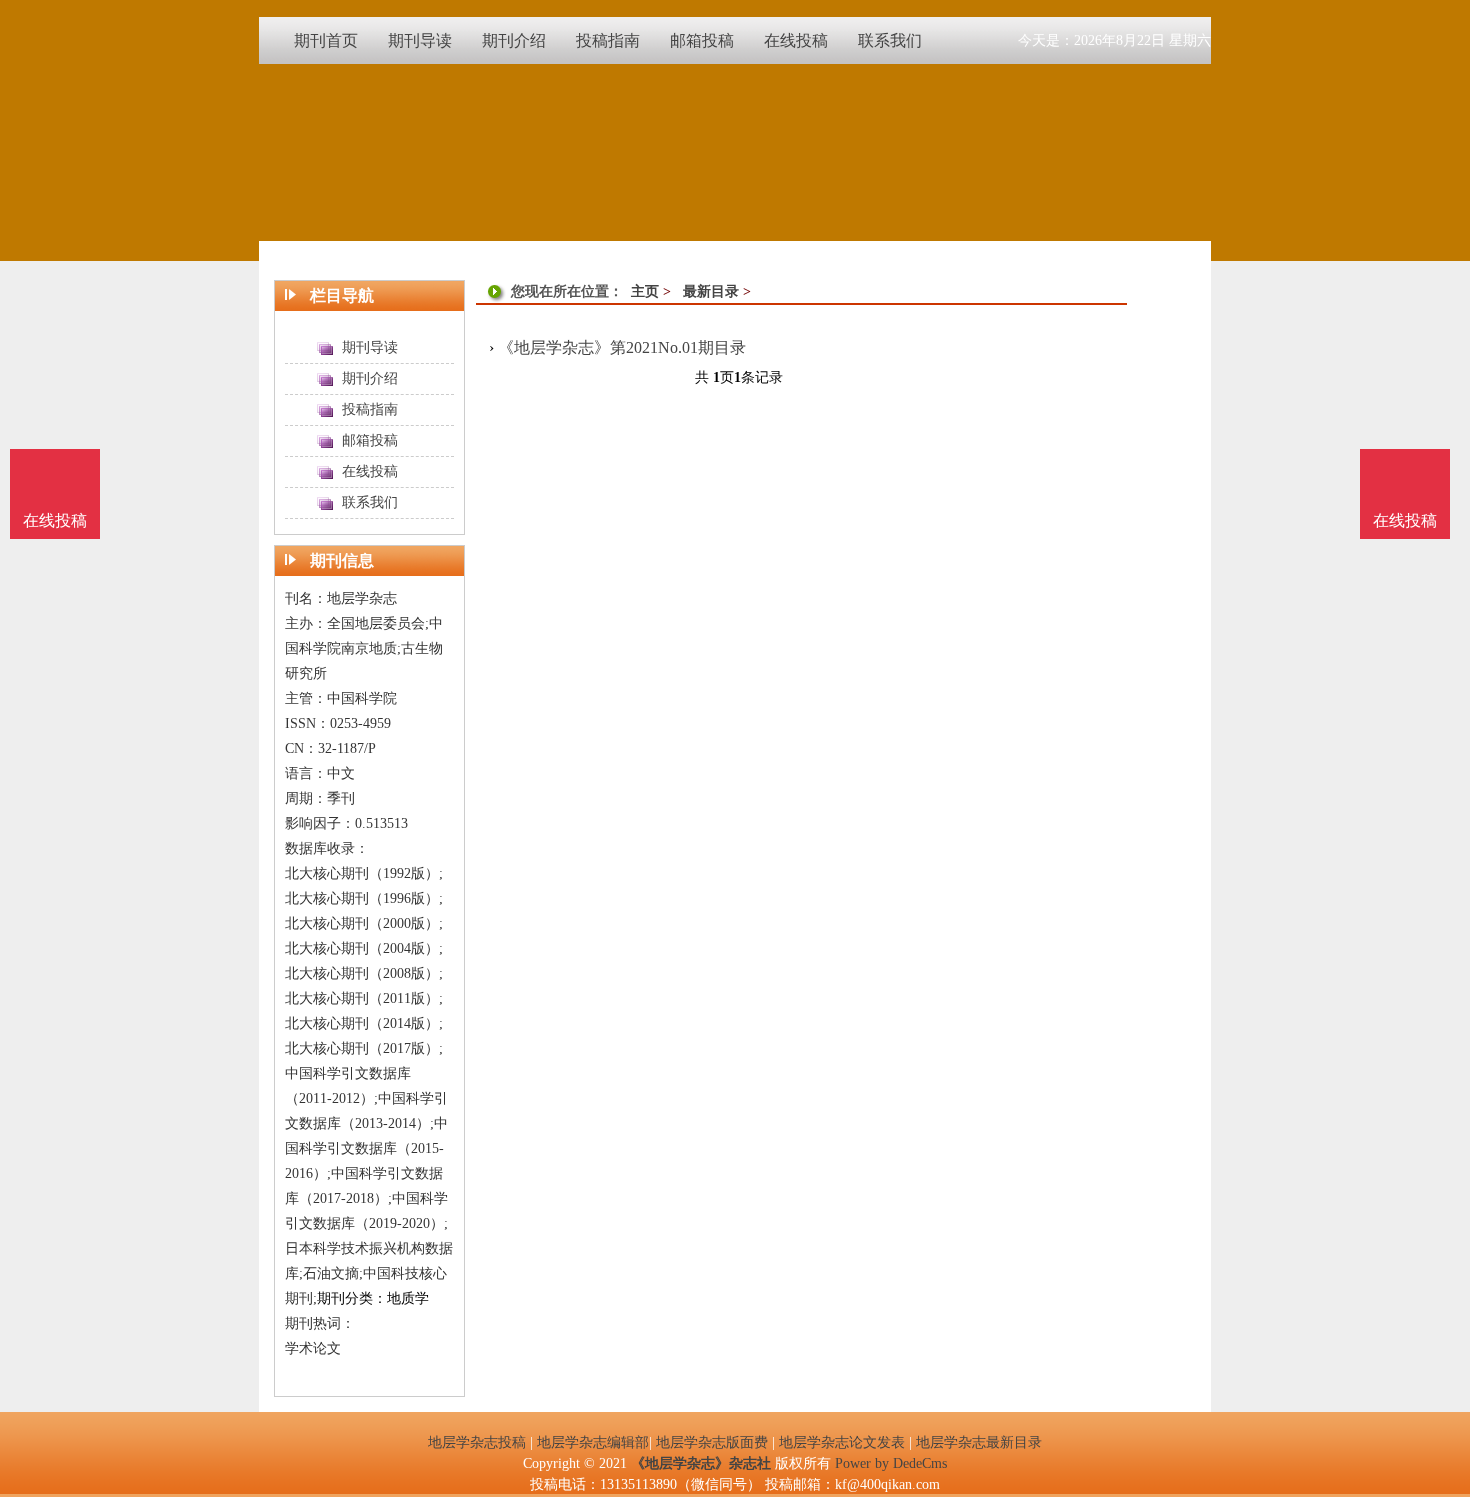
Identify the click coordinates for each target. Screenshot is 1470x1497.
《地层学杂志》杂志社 (701, 1463)
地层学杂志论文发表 (842, 1442)
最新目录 (711, 291)
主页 (645, 291)
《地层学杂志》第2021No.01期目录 (622, 347)
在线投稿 (1405, 520)
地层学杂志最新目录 (979, 1442)
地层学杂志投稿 (477, 1442)
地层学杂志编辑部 (593, 1442)
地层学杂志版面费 (712, 1442)
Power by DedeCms (891, 1463)
